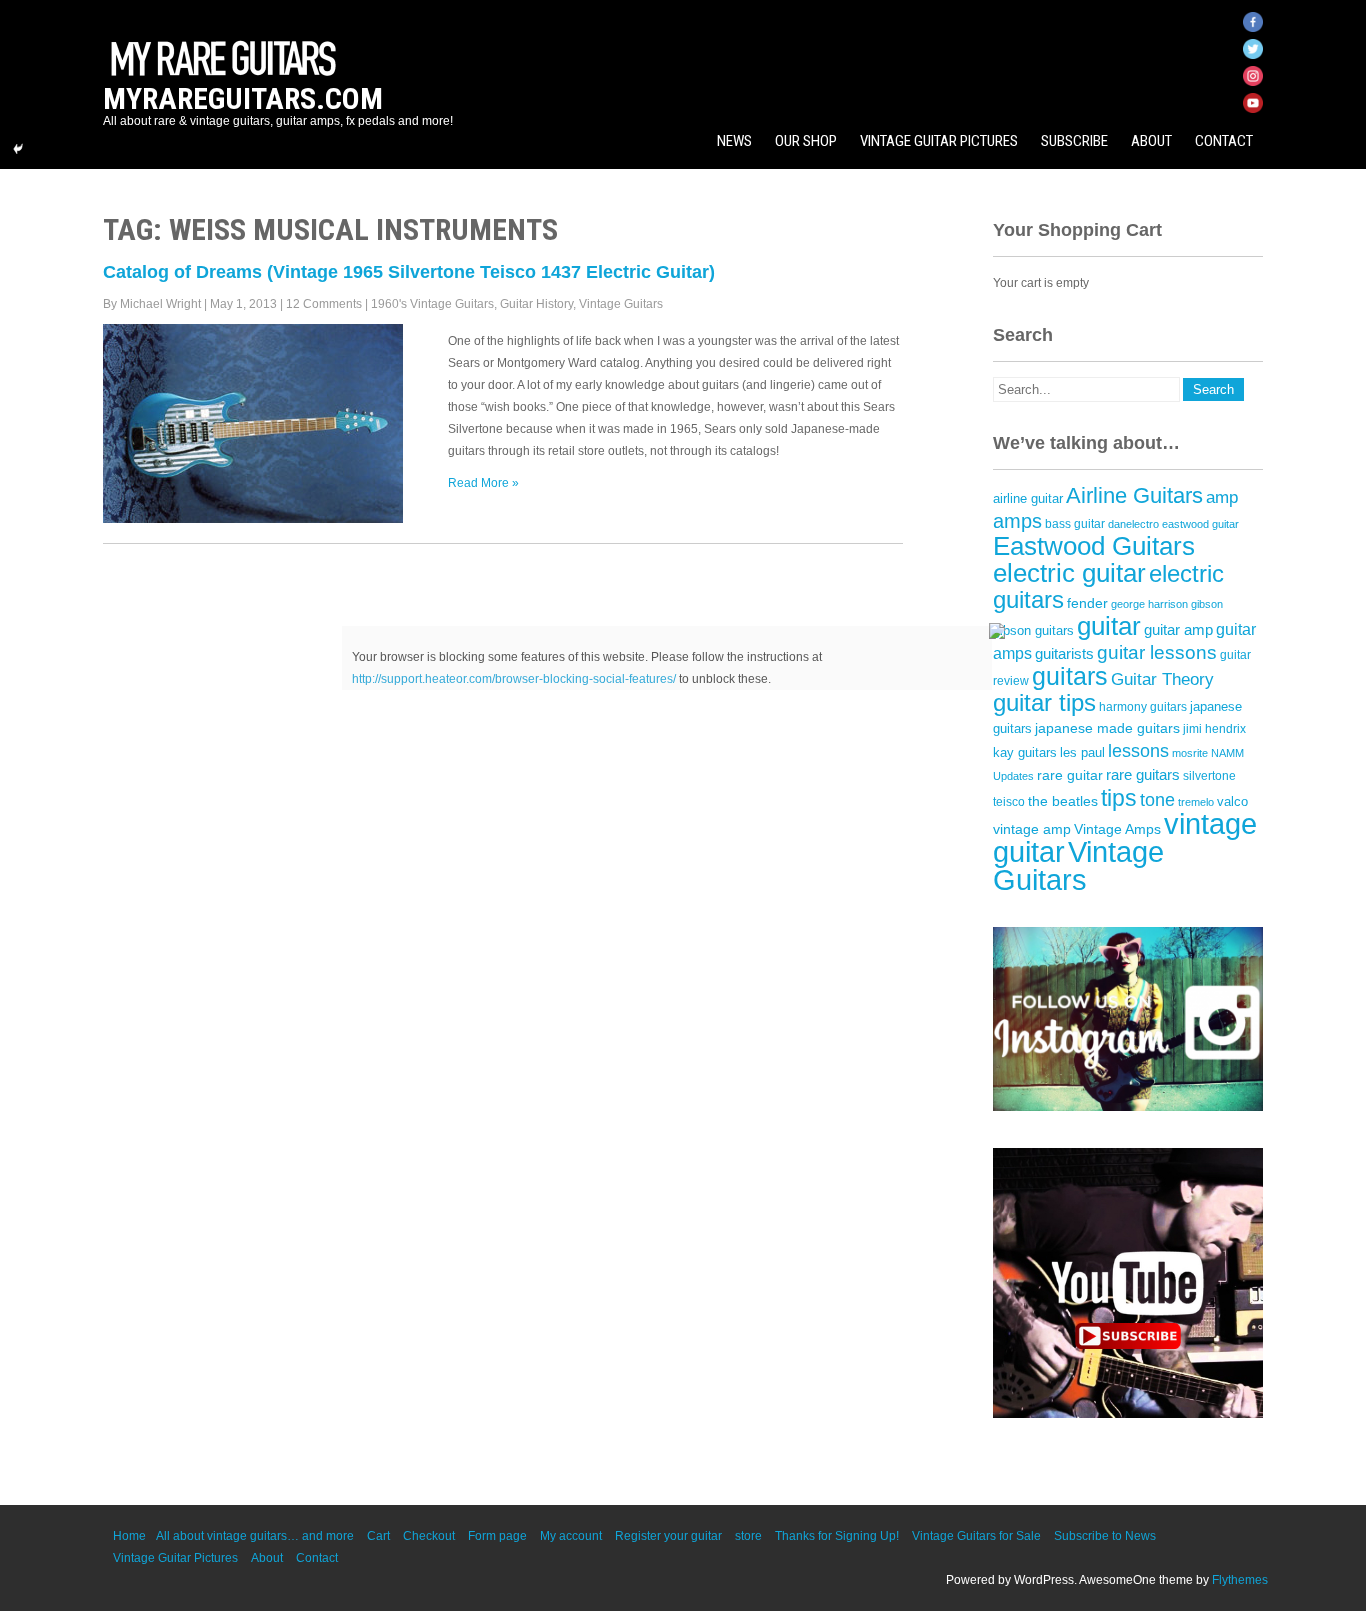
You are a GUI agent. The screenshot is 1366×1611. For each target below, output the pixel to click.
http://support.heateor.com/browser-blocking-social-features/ (514, 679)
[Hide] (18, 149)
